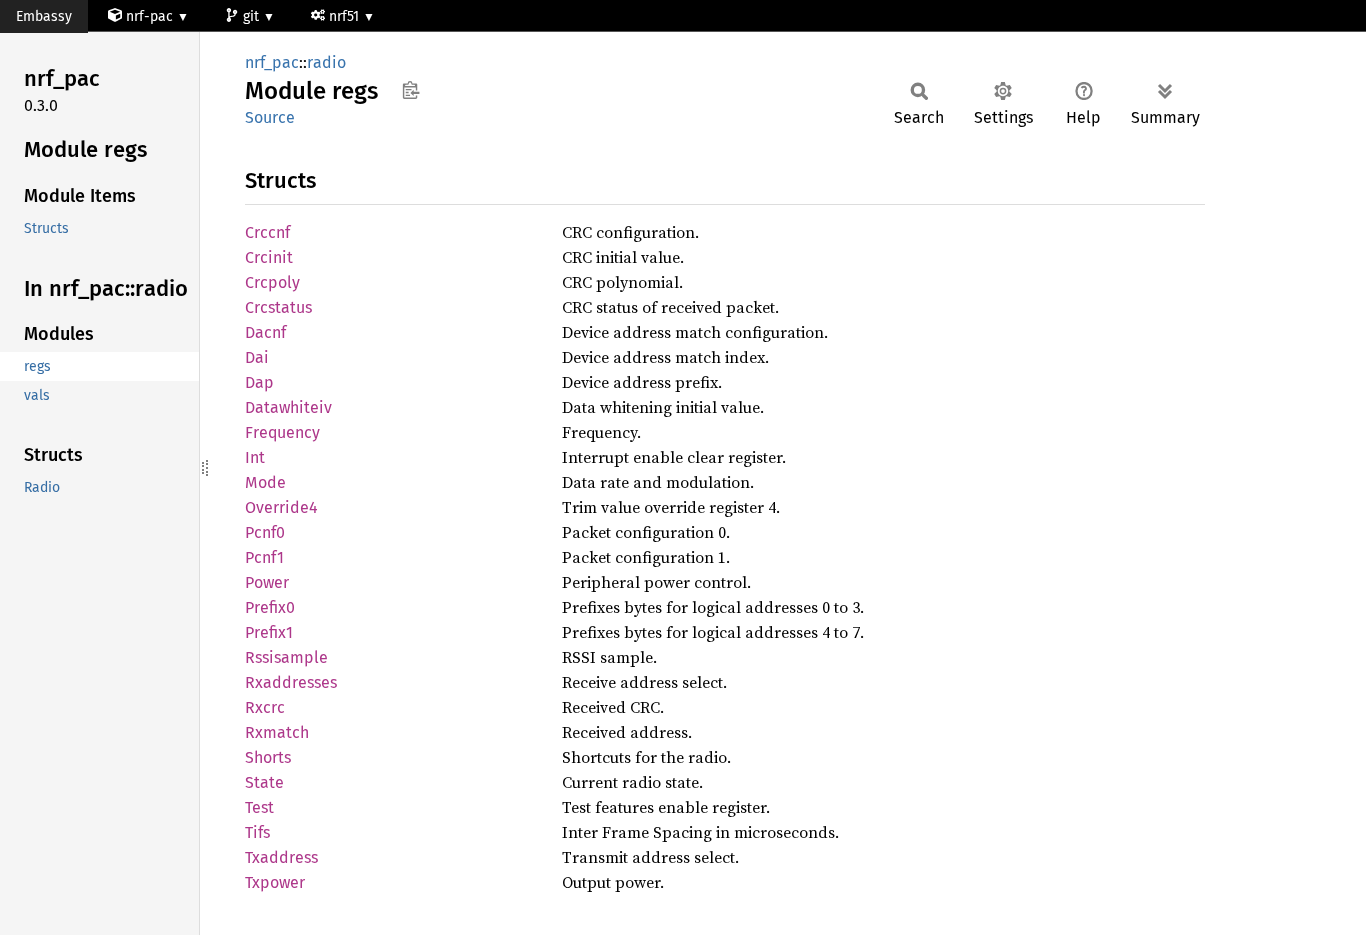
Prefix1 (269, 632)
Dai (257, 357)
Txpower (275, 882)
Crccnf (267, 232)
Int (255, 457)
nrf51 (346, 16)
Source (270, 117)
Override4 (281, 507)
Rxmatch (277, 732)
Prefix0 (270, 607)
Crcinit (269, 257)
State (264, 782)
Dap (259, 382)
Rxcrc (265, 707)
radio (326, 62)
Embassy (44, 16)
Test (259, 807)
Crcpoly (272, 282)
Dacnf (265, 332)
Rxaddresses (291, 682)
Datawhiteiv (288, 407)
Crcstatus (278, 307)
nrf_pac (272, 62)
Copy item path (410, 90)
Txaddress (281, 857)
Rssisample (286, 657)
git (253, 16)
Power (267, 582)
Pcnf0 (265, 532)
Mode (265, 482)
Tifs (257, 832)
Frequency (282, 432)
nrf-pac (149, 16)
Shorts (268, 757)
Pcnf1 (264, 557)
